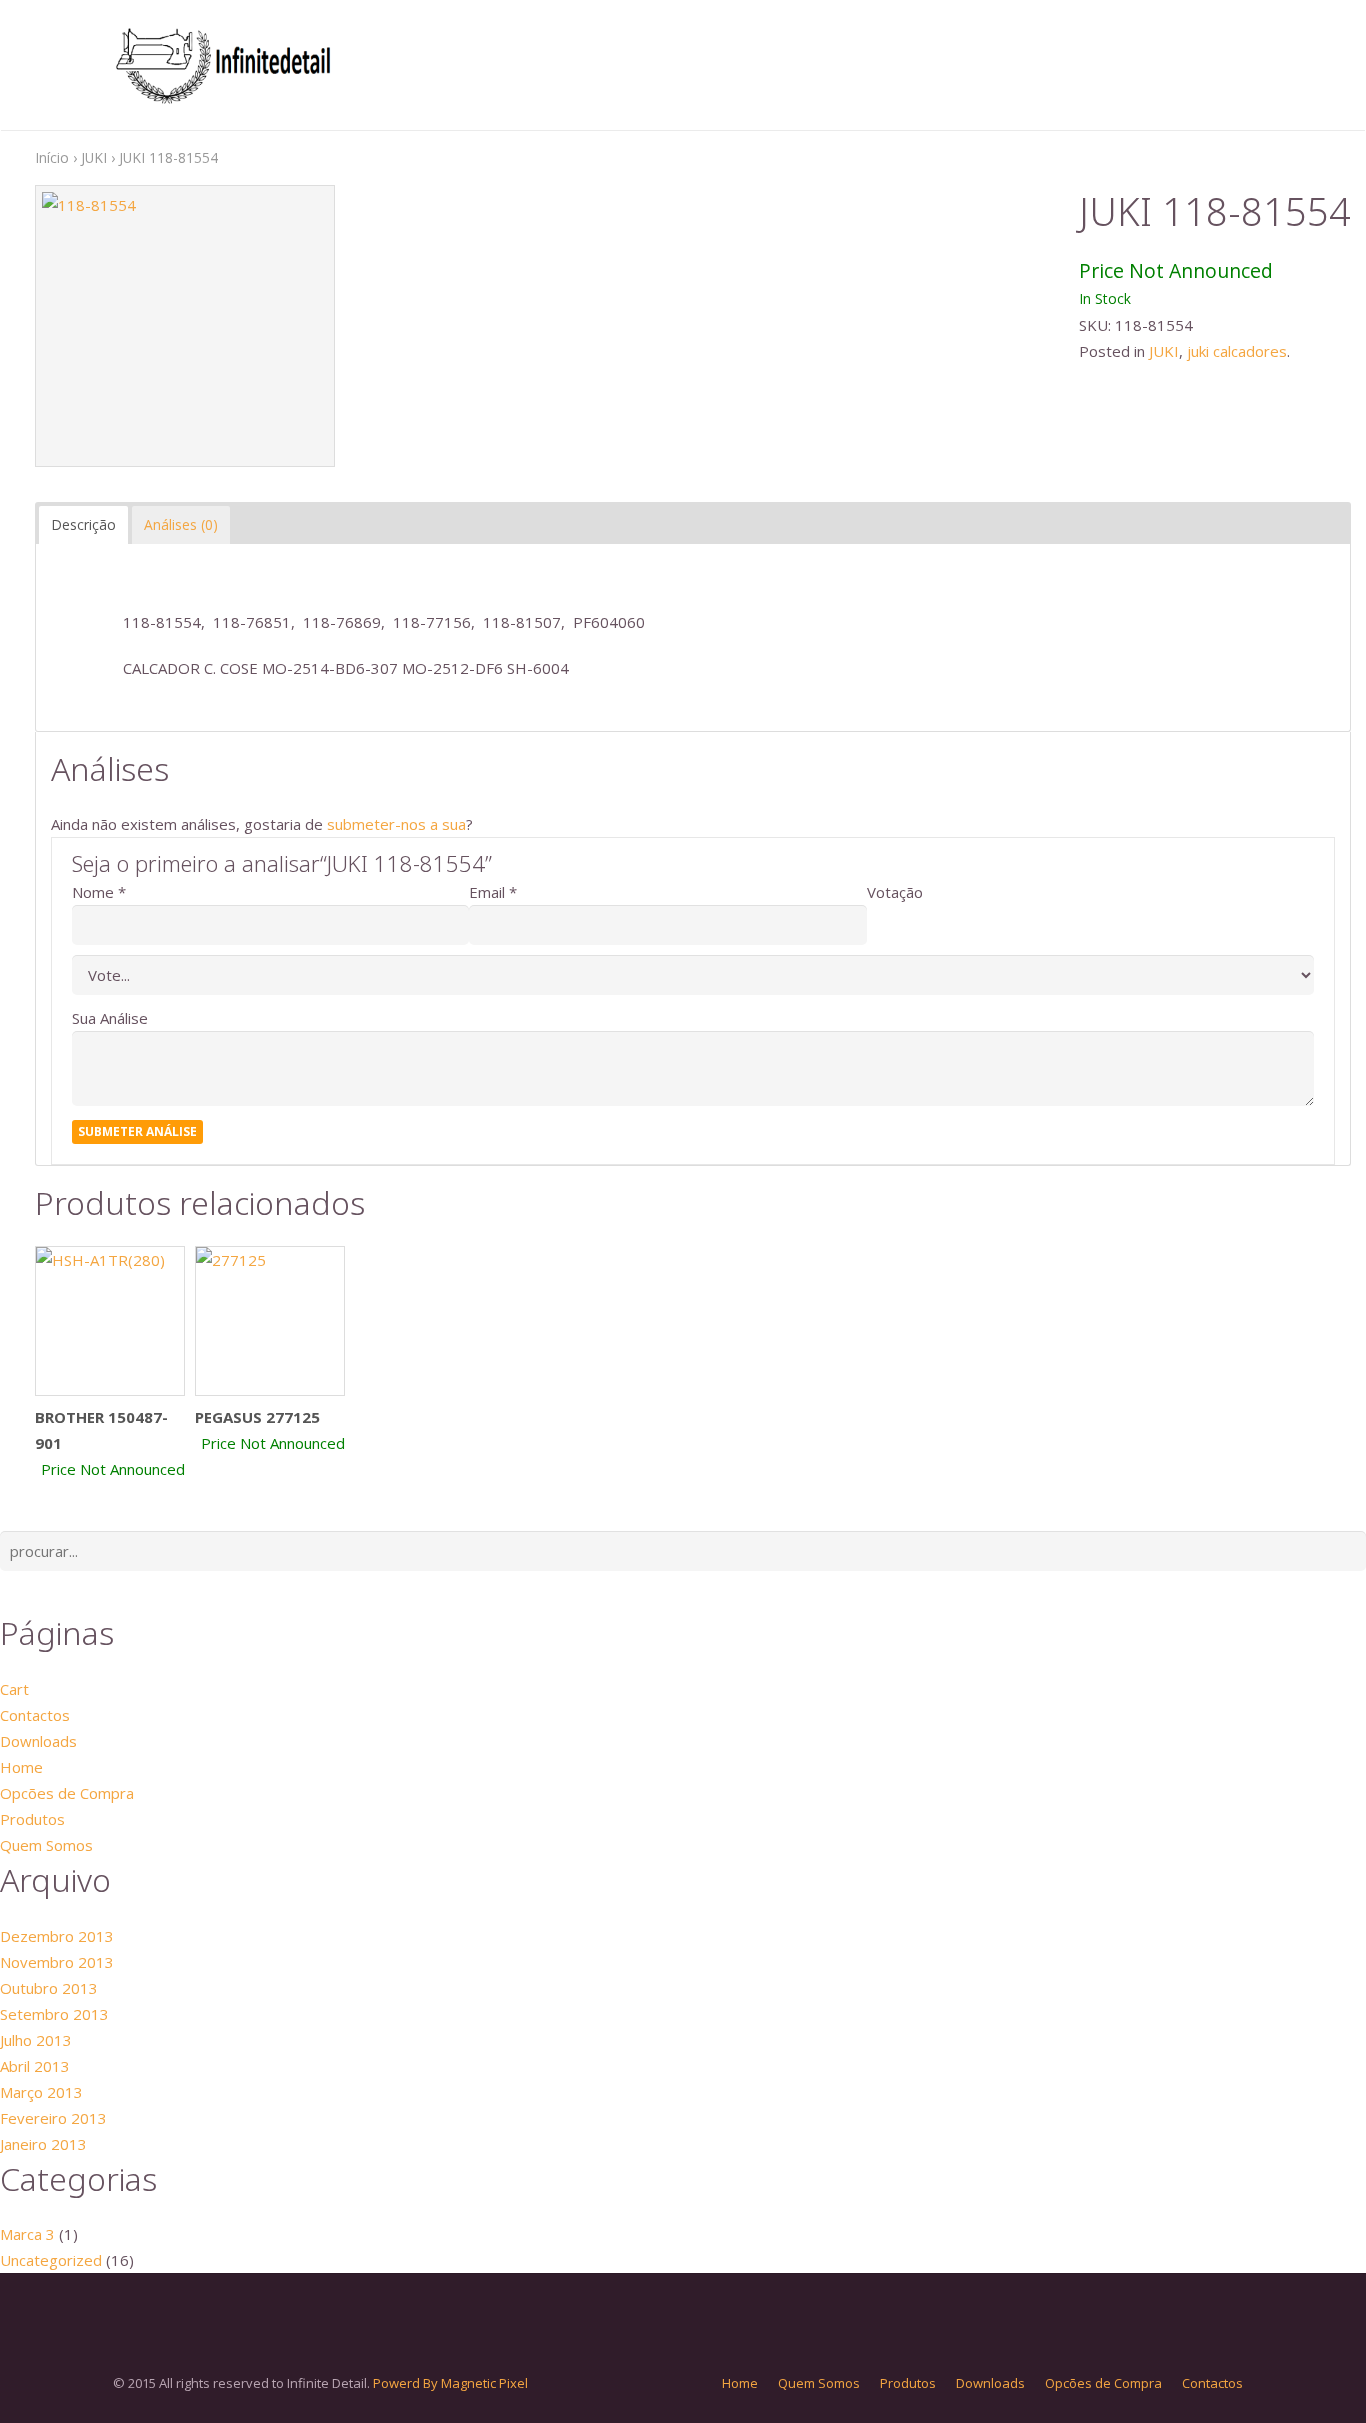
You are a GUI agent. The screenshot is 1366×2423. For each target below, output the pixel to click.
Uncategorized (51, 2260)
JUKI (94, 157)
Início (52, 157)
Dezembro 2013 (57, 1936)
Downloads (38, 1741)
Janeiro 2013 (43, 2144)
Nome (93, 892)
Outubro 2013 (49, 1988)
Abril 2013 (35, 2066)
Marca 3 (27, 2234)
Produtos (32, 1819)
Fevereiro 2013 (53, 2118)
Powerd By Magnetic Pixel (450, 2383)
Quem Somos (46, 1845)
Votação (895, 892)
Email (487, 892)
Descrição (83, 524)
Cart (14, 1689)
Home (21, 1767)
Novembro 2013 (57, 1962)
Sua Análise (110, 1018)
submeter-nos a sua (396, 824)
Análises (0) (181, 524)
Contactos (35, 1715)
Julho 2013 (36, 2040)
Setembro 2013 (54, 2014)
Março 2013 (41, 2092)
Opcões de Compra (67, 1793)
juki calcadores (1237, 351)
